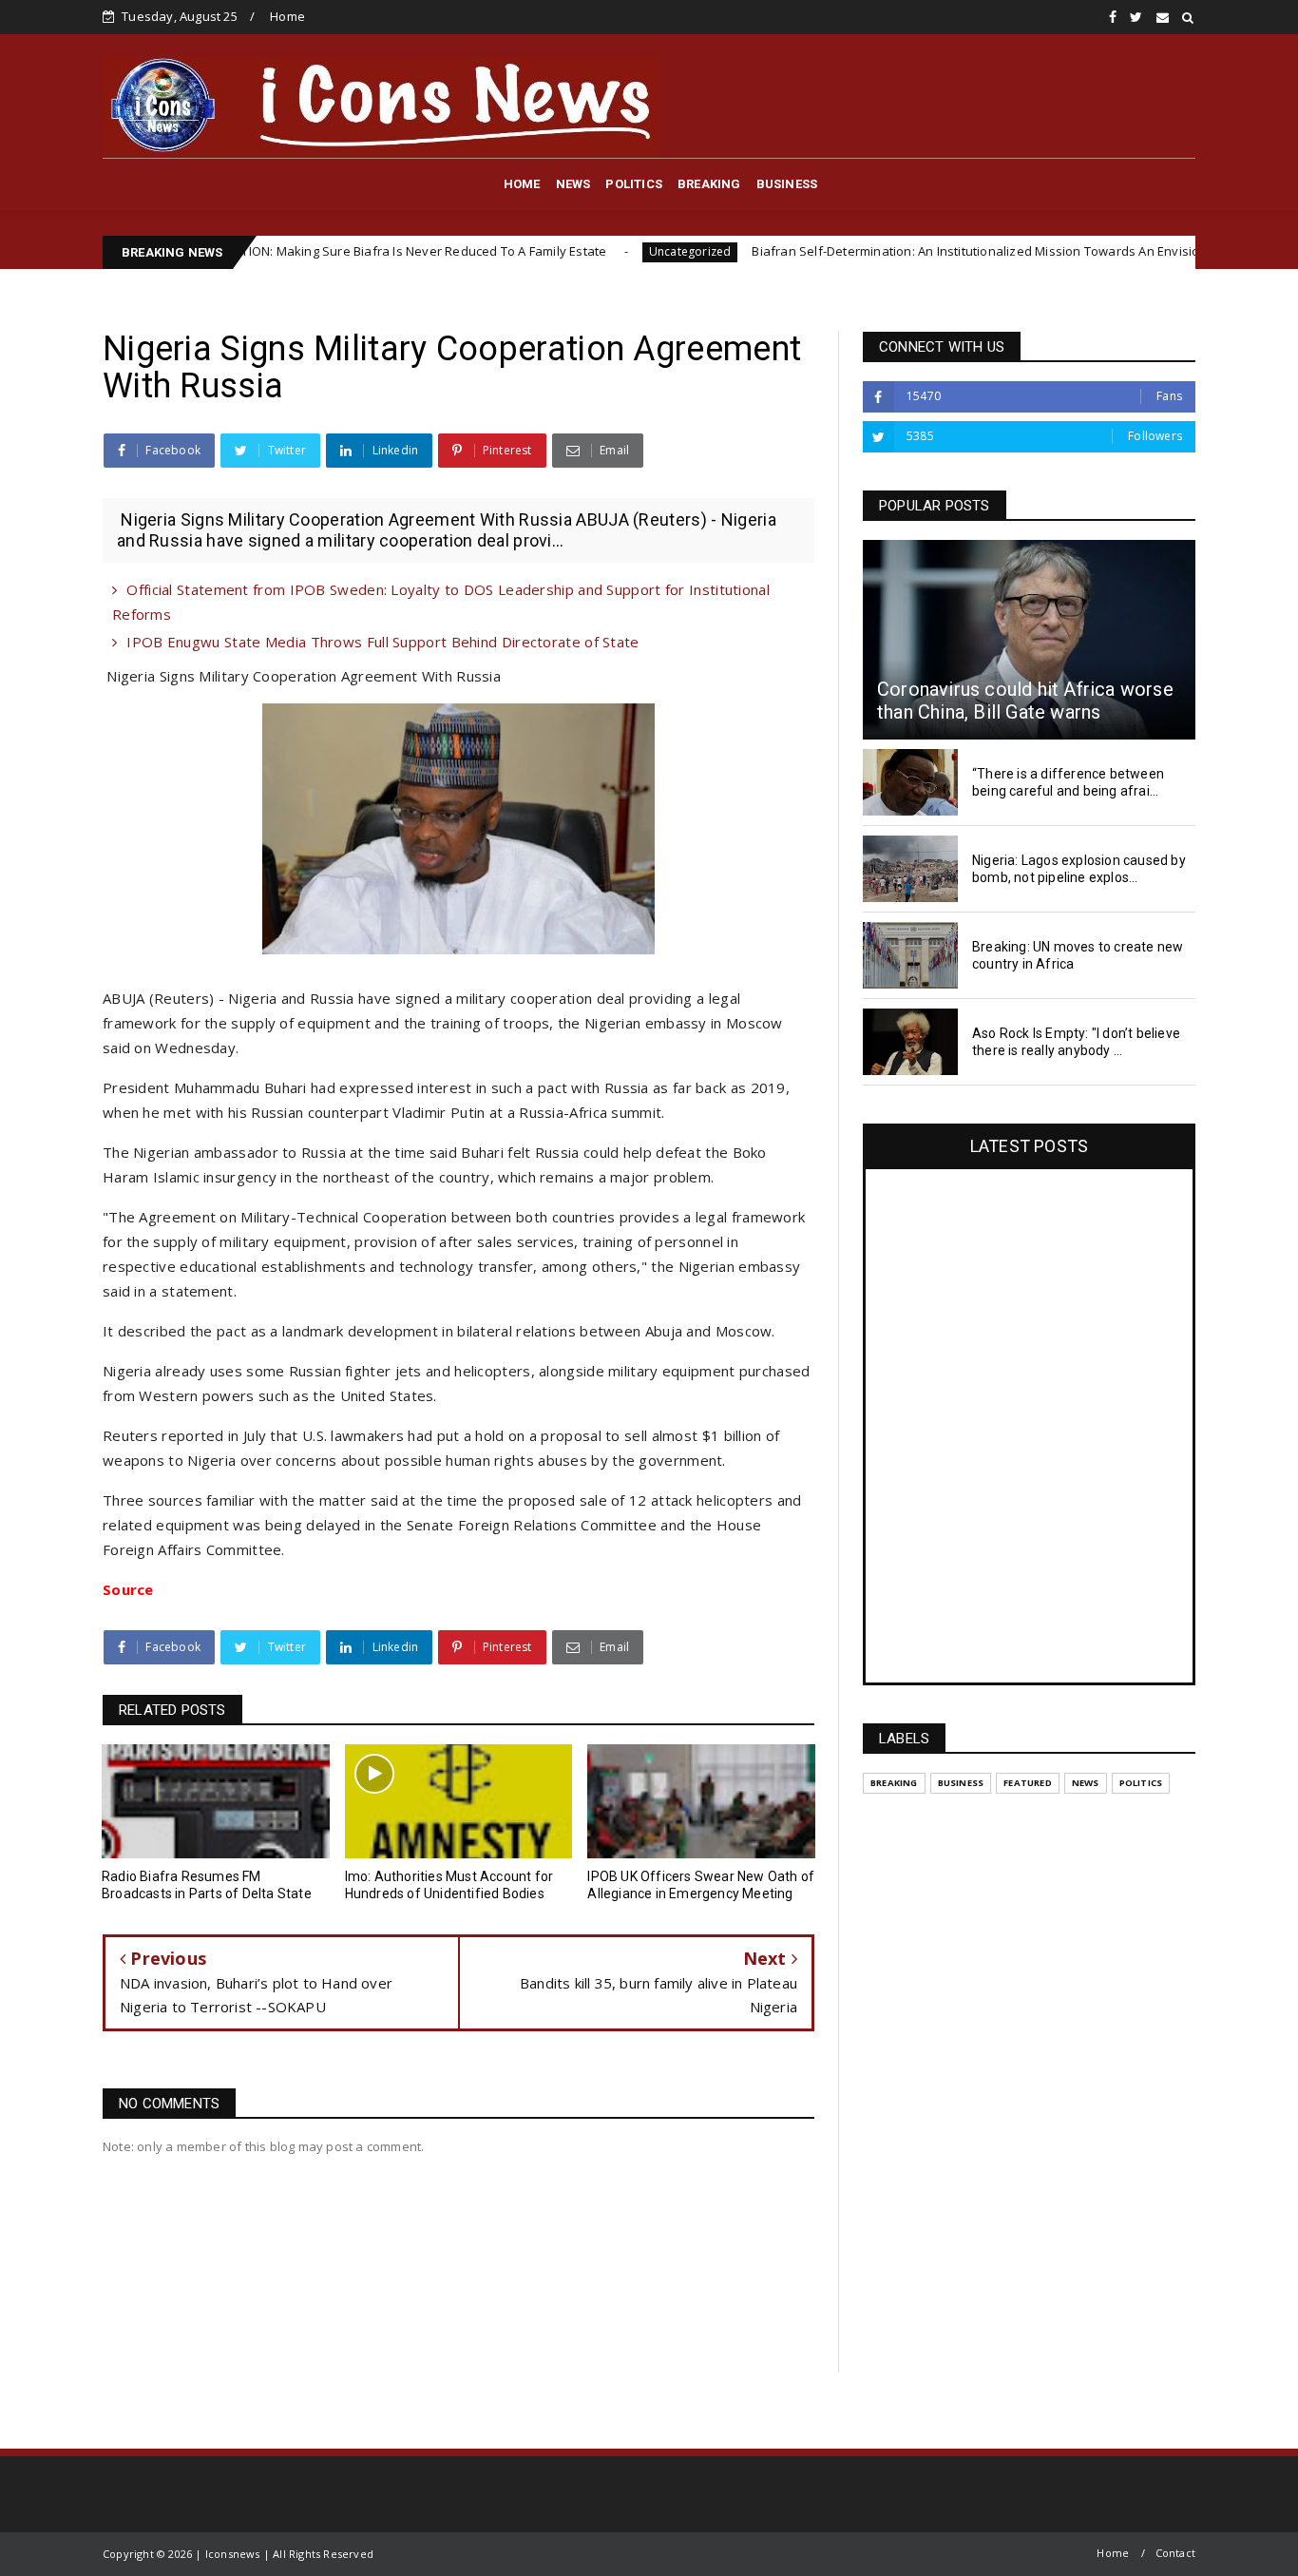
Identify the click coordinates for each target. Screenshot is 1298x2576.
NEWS (573, 184)
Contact (1175, 2553)
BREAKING (709, 184)
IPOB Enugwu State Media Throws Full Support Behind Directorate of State (382, 642)
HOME (522, 184)
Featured (1028, 1783)
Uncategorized (595, 251)
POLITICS (634, 184)
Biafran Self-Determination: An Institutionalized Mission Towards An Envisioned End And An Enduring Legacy (977, 251)
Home (287, 16)
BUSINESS (787, 184)
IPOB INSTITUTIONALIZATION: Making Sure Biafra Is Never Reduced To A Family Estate (260, 251)
